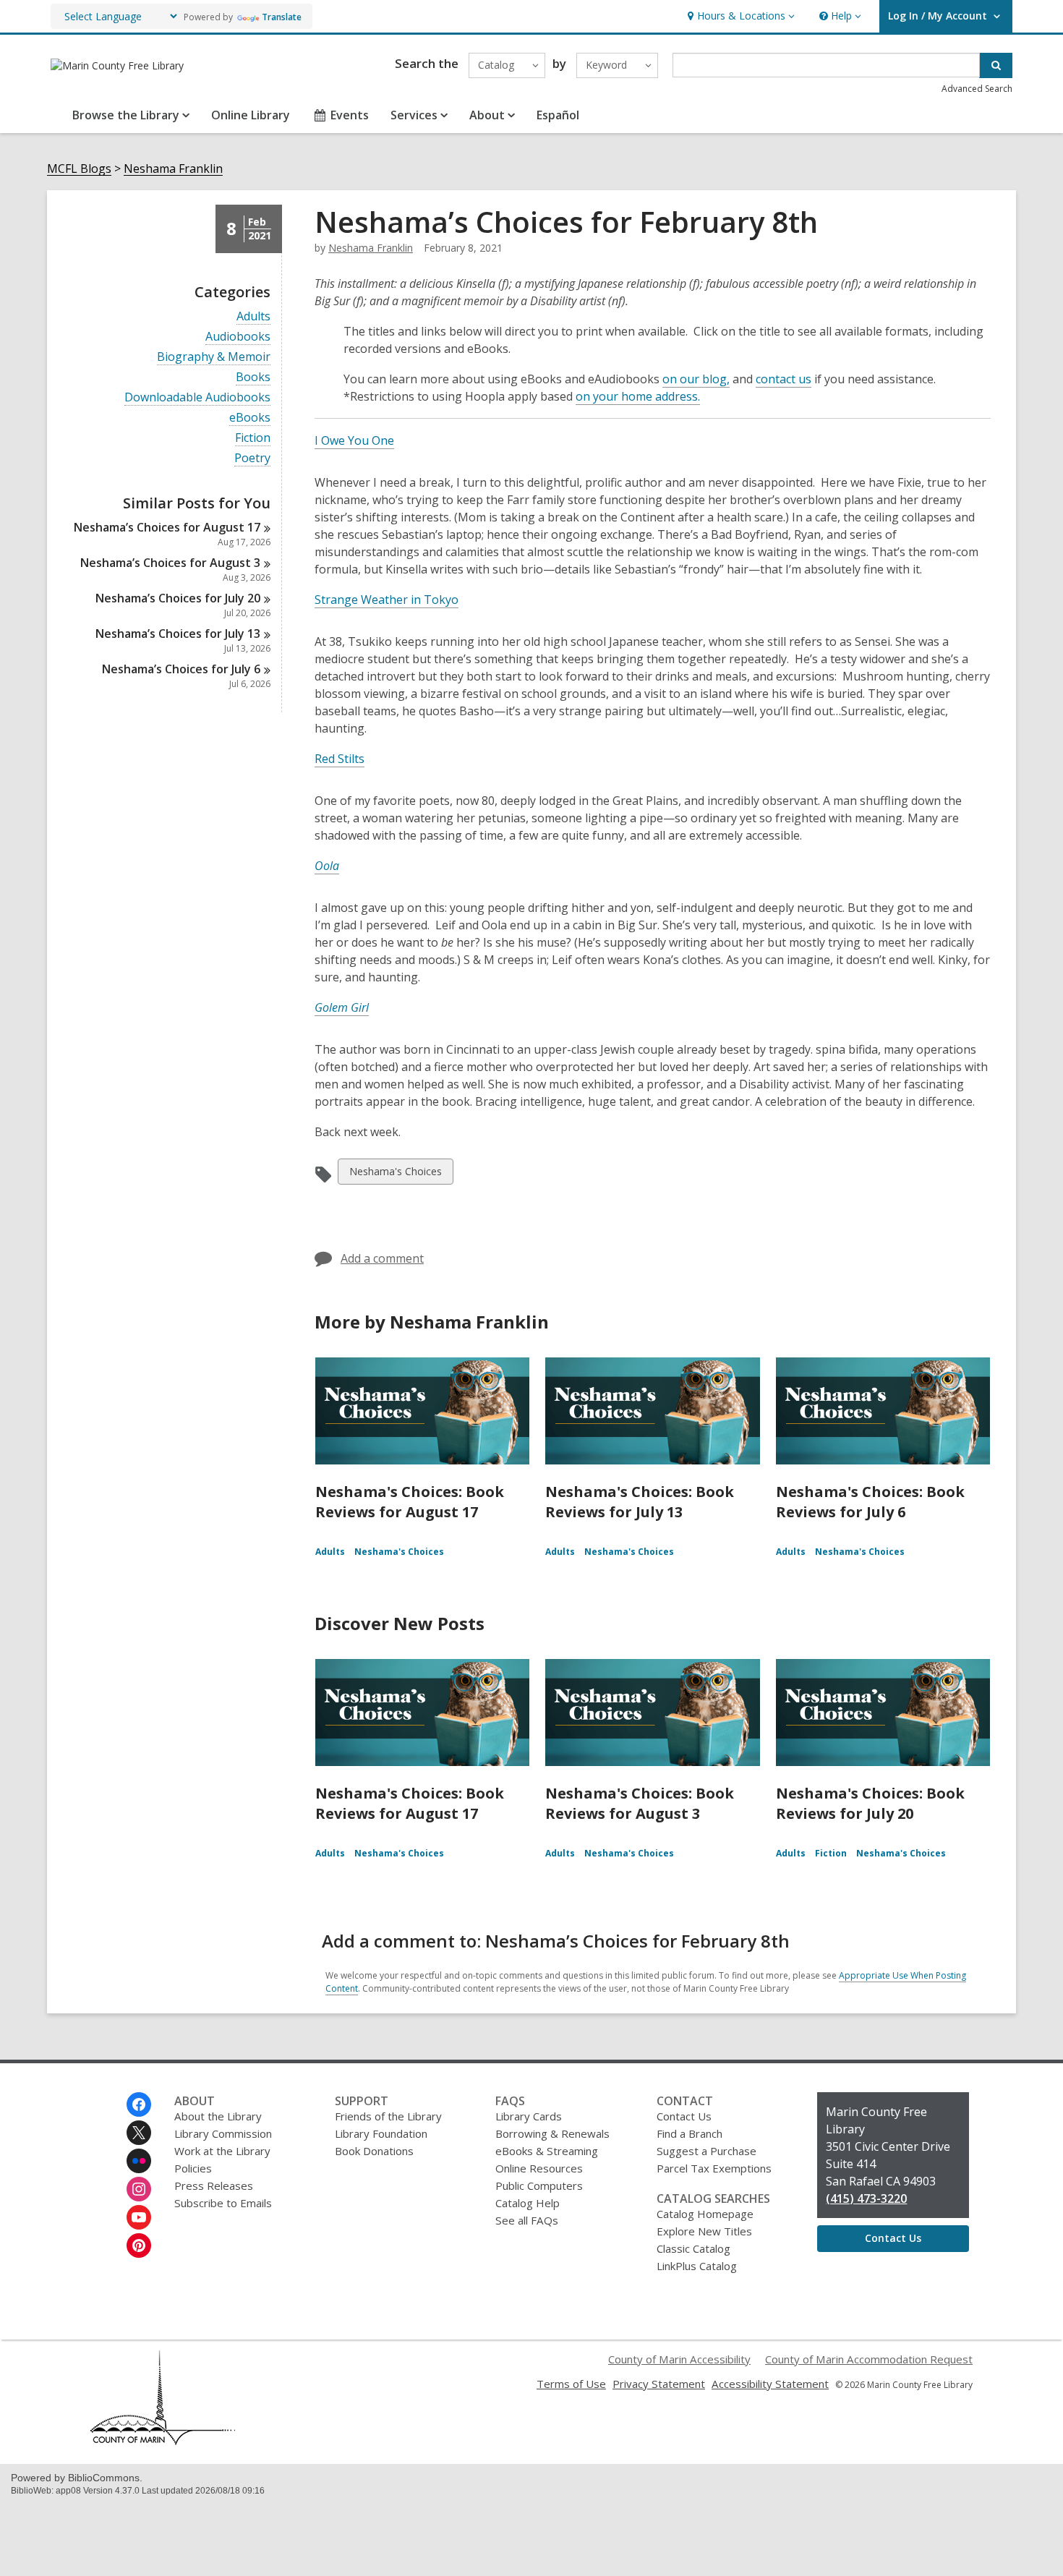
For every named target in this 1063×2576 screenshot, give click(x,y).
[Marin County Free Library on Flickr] (139, 2161)
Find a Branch (690, 2133)
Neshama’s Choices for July (178, 598)
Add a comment (382, 1258)
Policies (193, 2168)
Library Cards (529, 2116)
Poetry (252, 458)
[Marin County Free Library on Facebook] (139, 2104)
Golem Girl (342, 1007)
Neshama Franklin (173, 169)
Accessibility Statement (770, 2384)
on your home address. (638, 396)
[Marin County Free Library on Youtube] (139, 2217)
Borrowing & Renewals (552, 2133)
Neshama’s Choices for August (167, 527)
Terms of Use (571, 2384)
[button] (739, 16)
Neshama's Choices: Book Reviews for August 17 (410, 1502)
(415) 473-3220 (866, 2198)
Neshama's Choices (395, 1174)
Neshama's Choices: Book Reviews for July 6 (870, 1502)
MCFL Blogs (79, 169)
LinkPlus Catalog (697, 2266)
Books (253, 377)
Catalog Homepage (705, 2214)
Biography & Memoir (214, 357)
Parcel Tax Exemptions (714, 2168)
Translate (282, 17)
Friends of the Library (388, 2116)
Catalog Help (528, 2203)
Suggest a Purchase (706, 2151)
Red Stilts (340, 759)
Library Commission (223, 2133)
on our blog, (696, 379)
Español (558, 115)
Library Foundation (381, 2133)
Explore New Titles (704, 2231)
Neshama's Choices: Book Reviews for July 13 (640, 1502)
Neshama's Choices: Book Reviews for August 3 (640, 1803)
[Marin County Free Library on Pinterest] (139, 2246)
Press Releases (214, 2185)
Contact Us (684, 2116)
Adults (253, 316)
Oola (327, 866)
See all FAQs (527, 2220)
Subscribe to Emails (223, 2203)
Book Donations (374, 2151)
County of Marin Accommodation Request (869, 2359)
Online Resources (539, 2168)
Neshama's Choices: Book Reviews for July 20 (870, 1803)
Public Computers (539, 2185)
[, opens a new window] (163, 2441)
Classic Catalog (693, 2248)
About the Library (218, 2116)
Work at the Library (222, 2151)
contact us (784, 379)
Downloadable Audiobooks (197, 397)
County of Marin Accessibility (679, 2359)
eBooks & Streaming (547, 2151)
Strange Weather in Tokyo (387, 600)
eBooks (250, 418)
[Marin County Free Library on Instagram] (139, 2189)
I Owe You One (354, 440)
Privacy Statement (659, 2384)
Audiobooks (238, 337)
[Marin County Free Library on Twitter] (139, 2133)
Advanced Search (977, 89)
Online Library (251, 115)
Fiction (253, 438)
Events (350, 115)
